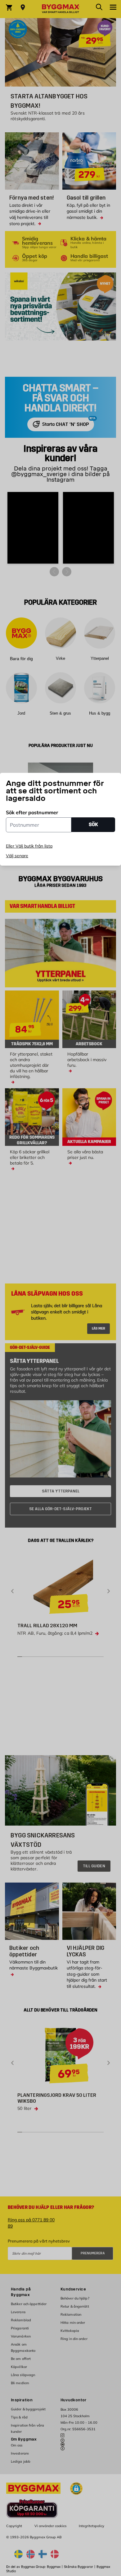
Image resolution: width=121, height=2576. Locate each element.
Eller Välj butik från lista (29, 846)
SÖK (93, 824)
